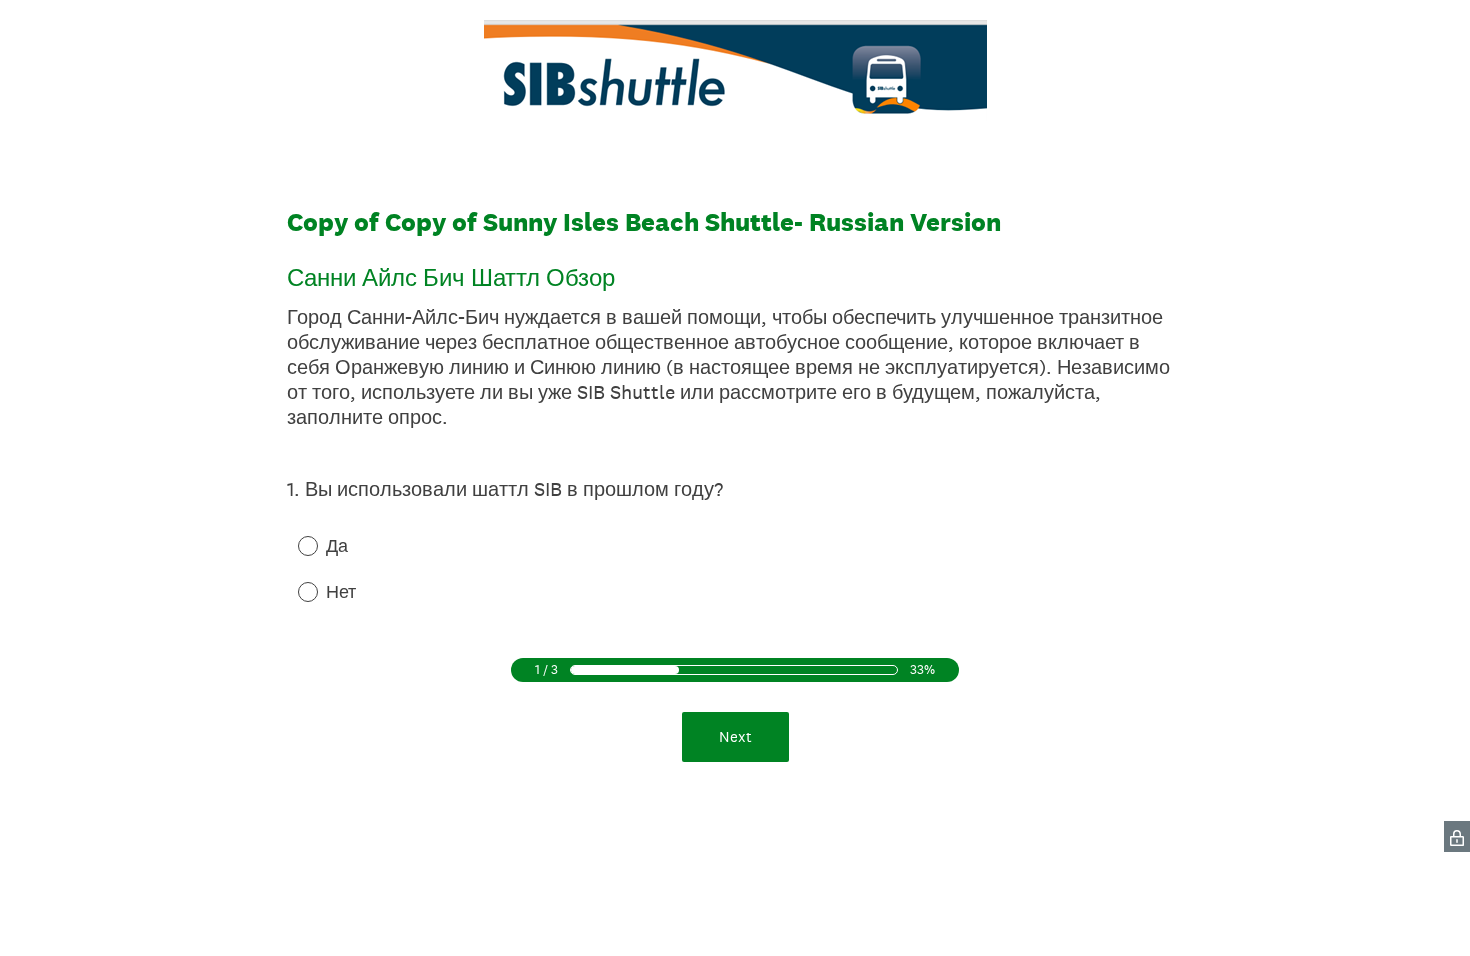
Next (735, 736)
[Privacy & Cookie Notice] (1457, 836)
